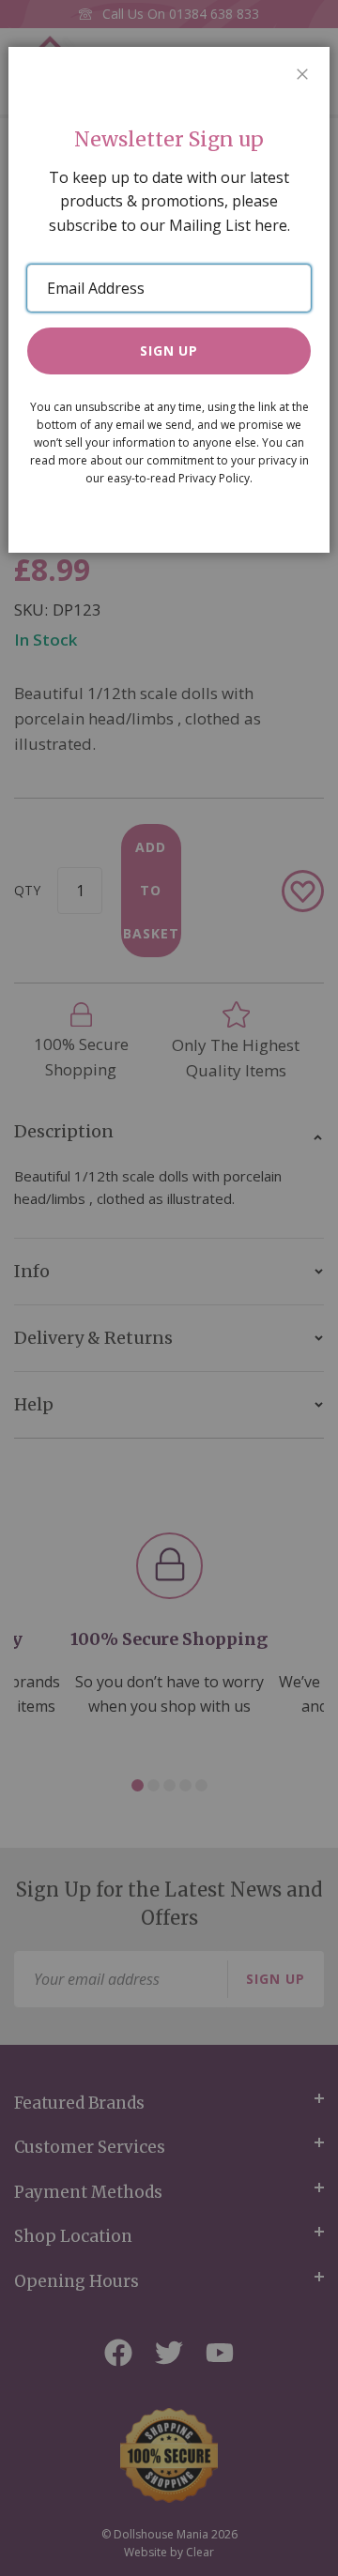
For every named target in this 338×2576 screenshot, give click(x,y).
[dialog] (169, 1288)
